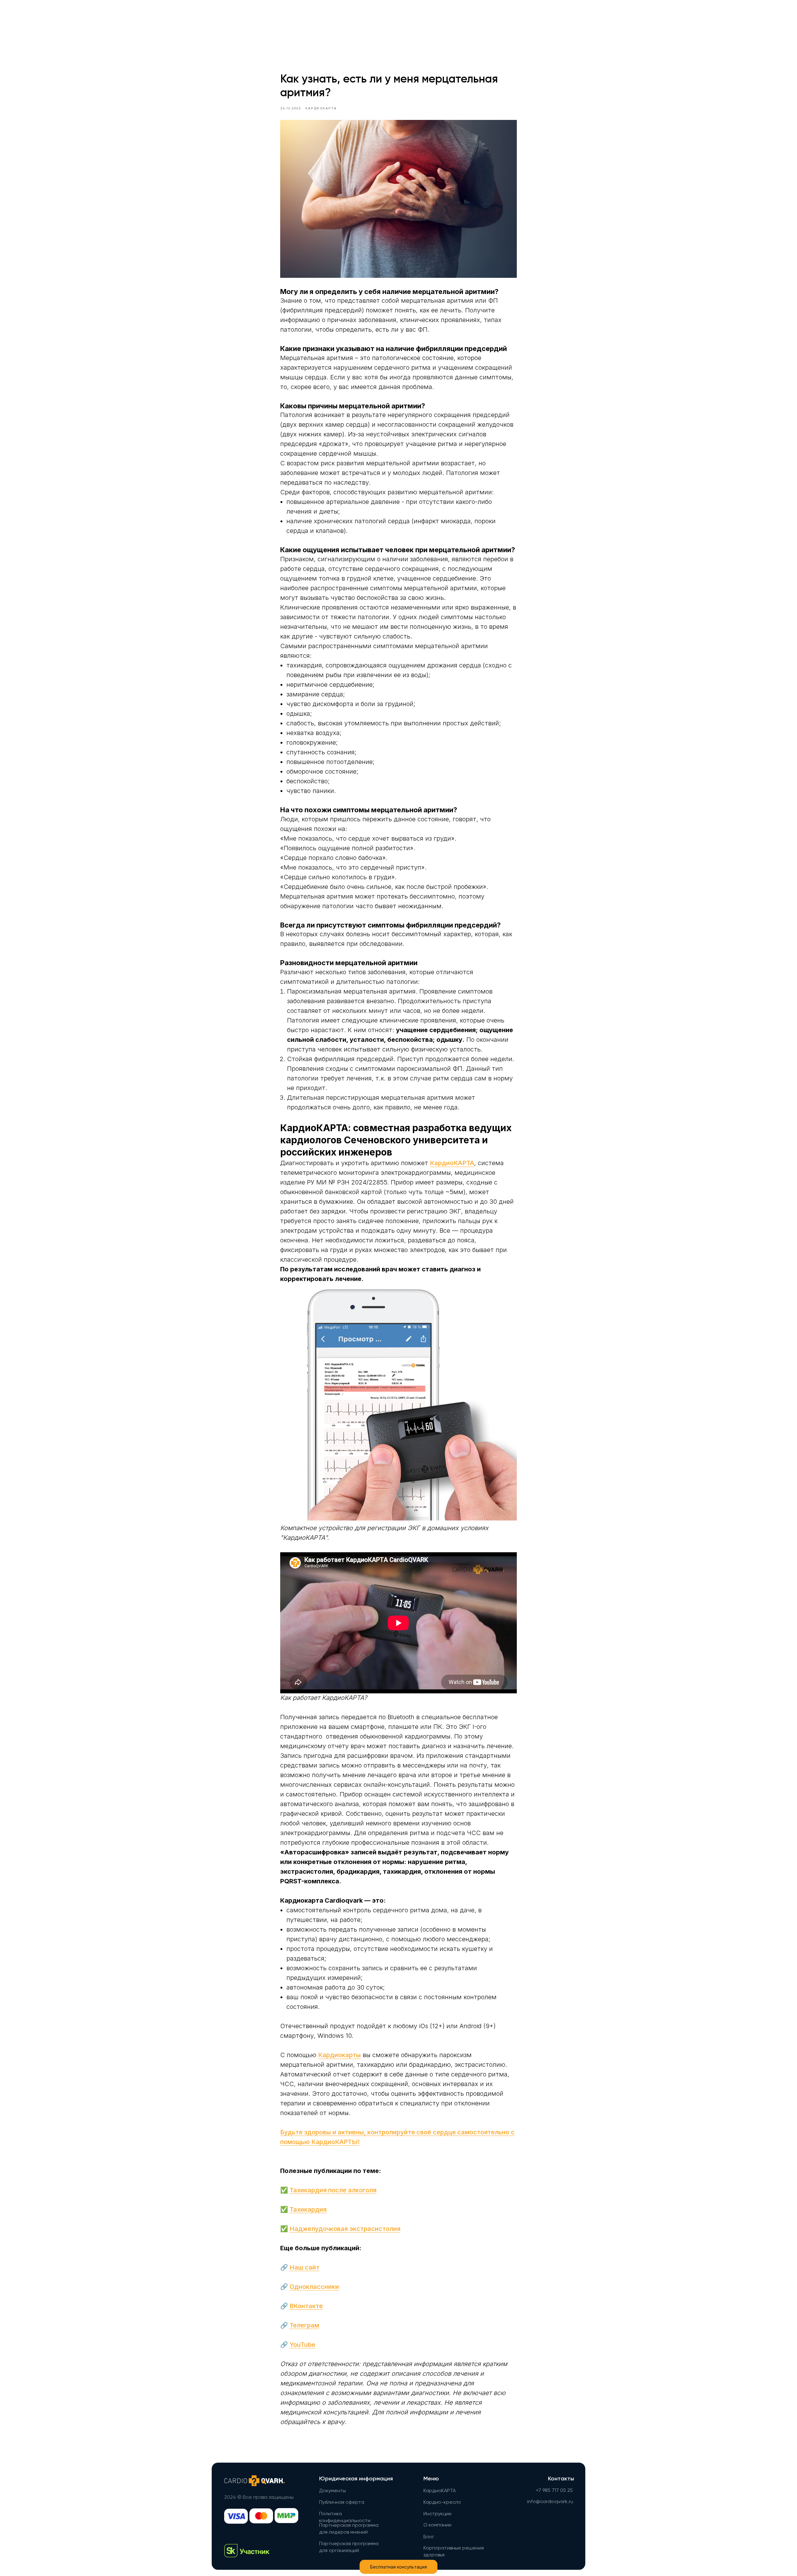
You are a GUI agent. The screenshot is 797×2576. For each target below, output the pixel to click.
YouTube (302, 2345)
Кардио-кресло (442, 2502)
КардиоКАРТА (452, 1163)
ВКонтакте (306, 2306)
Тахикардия (308, 2209)
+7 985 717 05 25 (554, 2491)
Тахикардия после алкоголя (333, 2190)
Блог (429, 2537)
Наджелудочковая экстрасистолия (345, 2229)
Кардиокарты (340, 2055)
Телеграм (304, 2325)
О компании (437, 2525)
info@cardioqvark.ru (550, 2502)
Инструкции (437, 2514)
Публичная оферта (342, 2502)
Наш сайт (304, 2267)
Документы (332, 2491)
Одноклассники (314, 2287)
